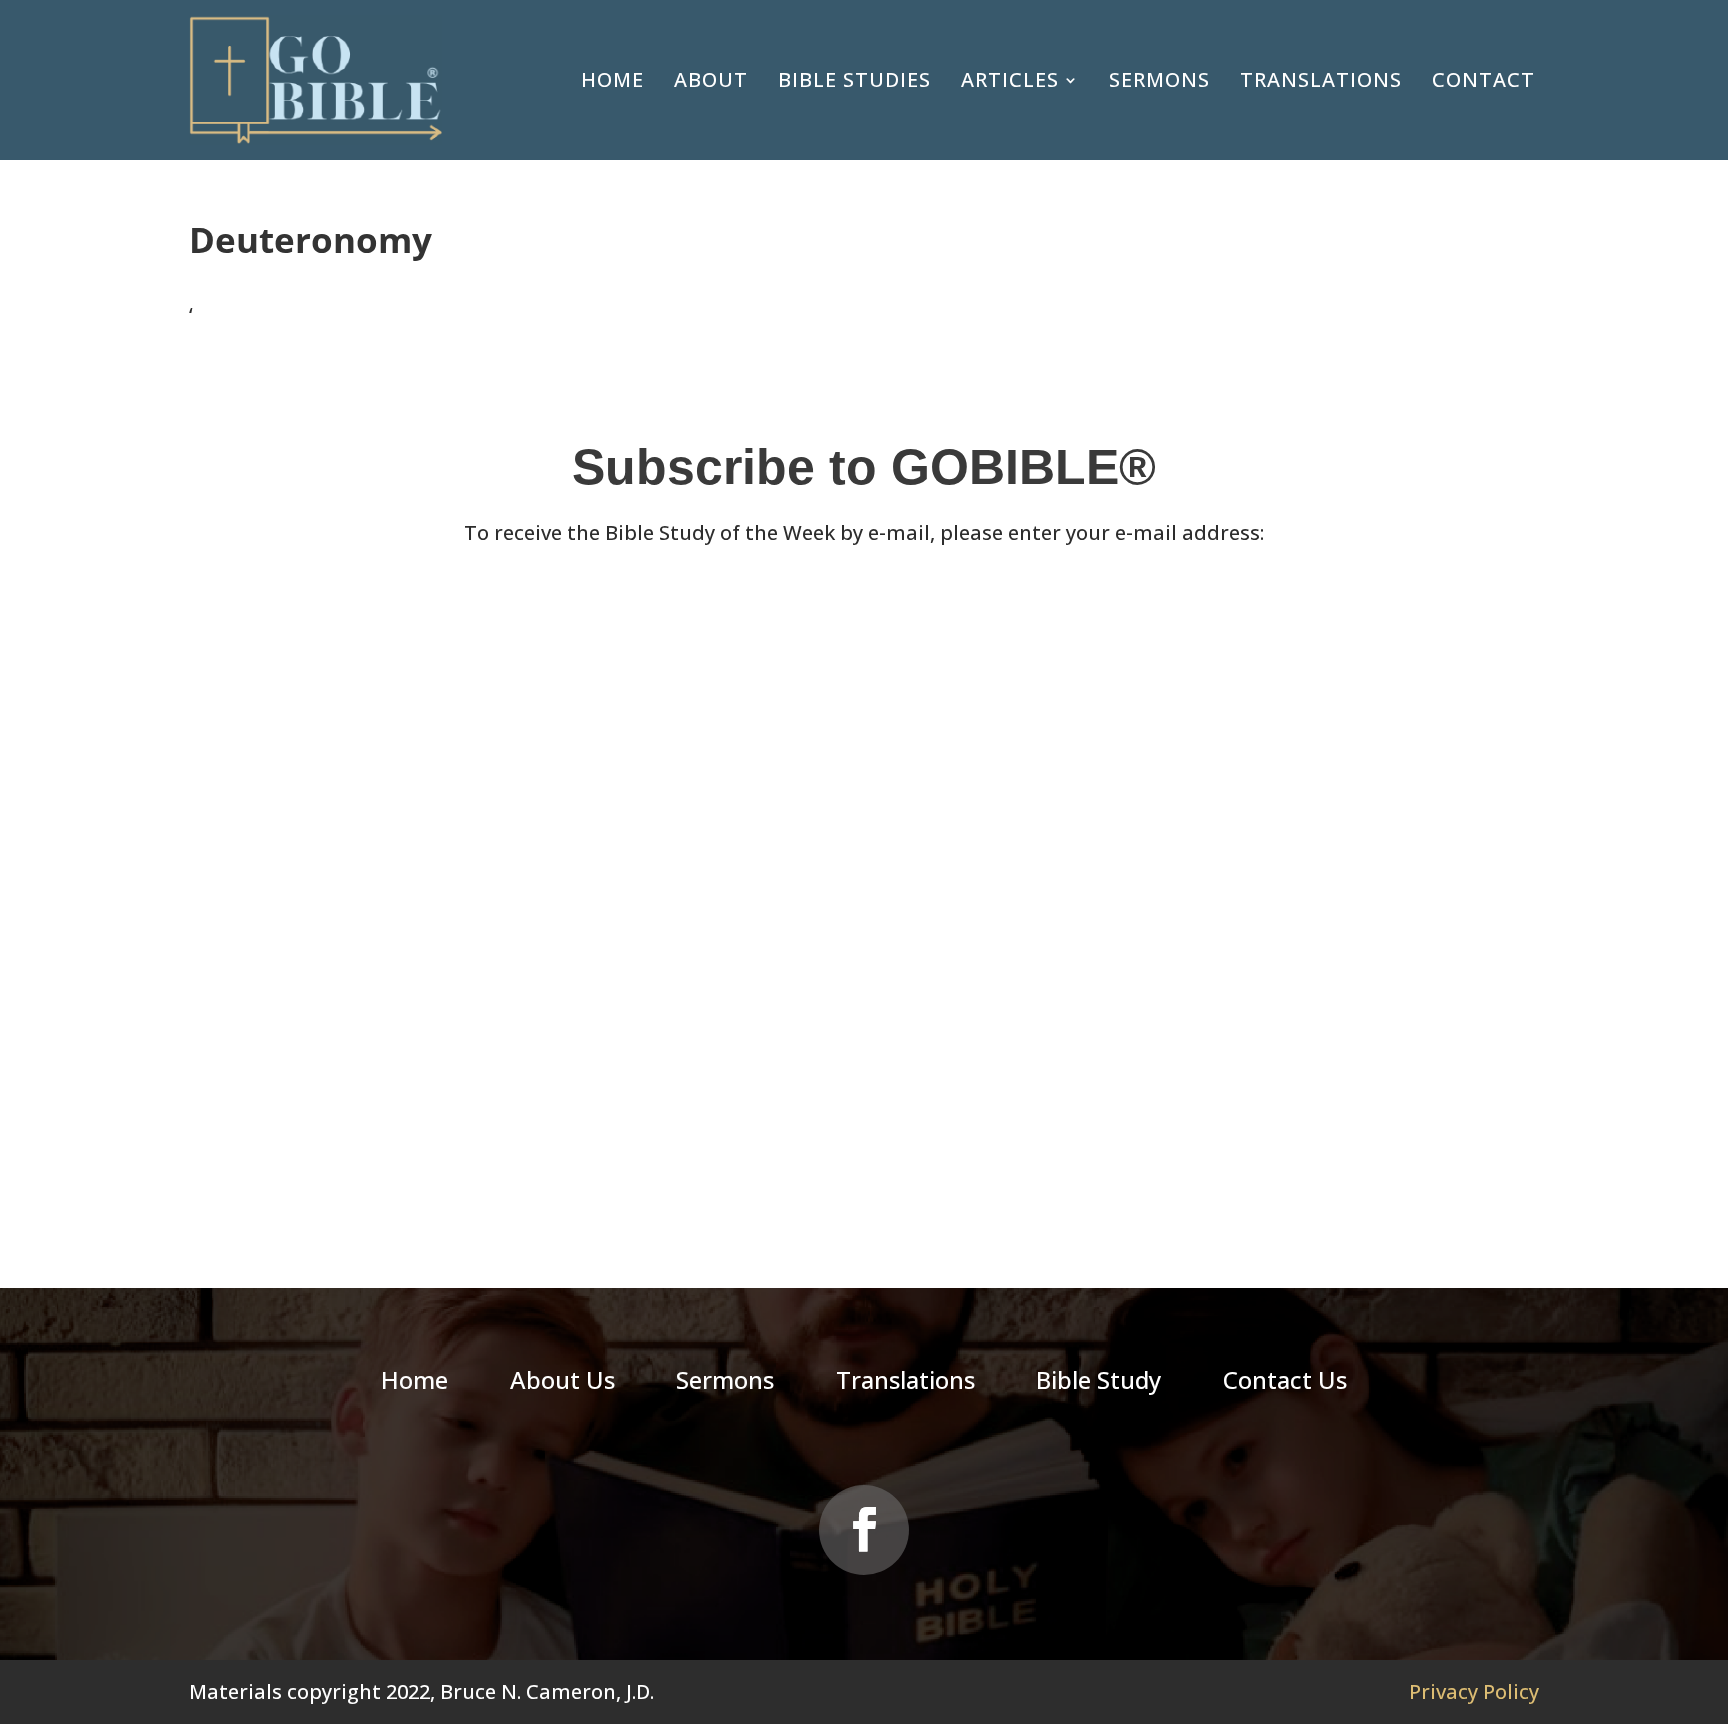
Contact (1483, 79)
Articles (1010, 79)
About (711, 79)
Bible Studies (854, 79)
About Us (562, 1384)
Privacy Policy (1474, 1691)
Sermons (1159, 79)
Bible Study (1098, 1384)
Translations (1321, 79)
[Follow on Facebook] (864, 1530)
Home (612, 79)
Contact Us (1285, 1384)
